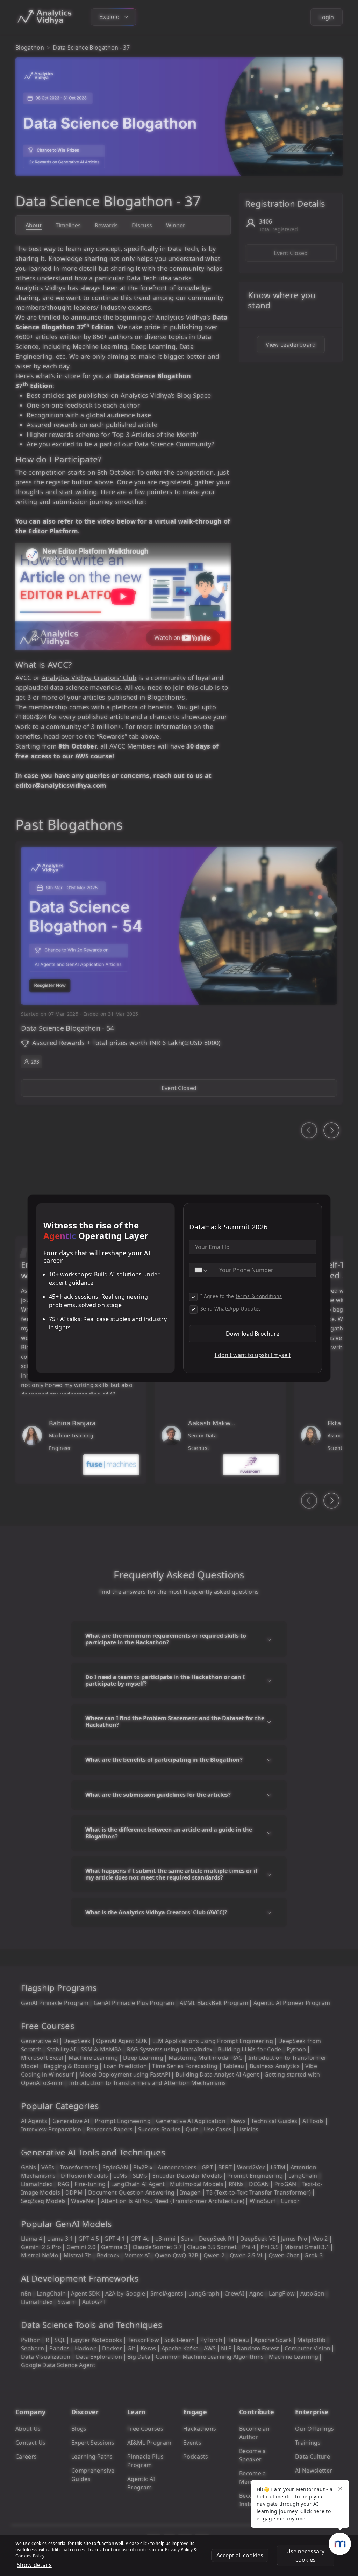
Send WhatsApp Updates (231, 1309)
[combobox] (201, 1270)
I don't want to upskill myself (253, 1355)
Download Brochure (253, 1334)
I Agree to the (241, 1296)
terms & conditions (259, 1296)
